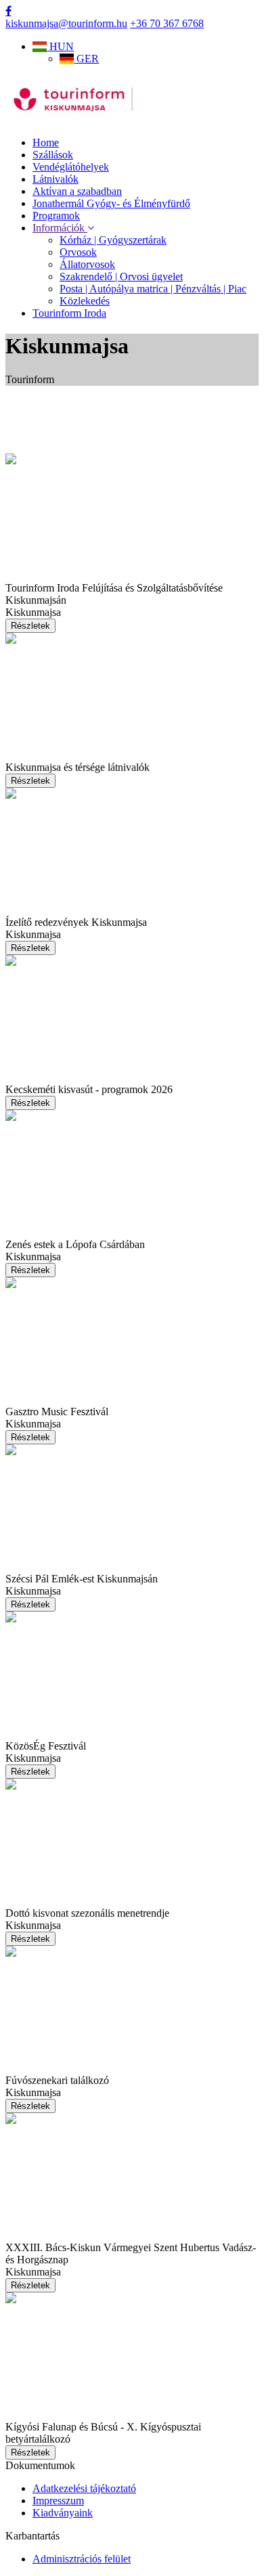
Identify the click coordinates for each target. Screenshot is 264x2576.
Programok (56, 216)
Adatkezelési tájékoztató (84, 2488)
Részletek (30, 626)
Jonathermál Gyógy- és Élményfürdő (111, 203)
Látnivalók (56, 179)
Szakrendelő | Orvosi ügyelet (121, 276)
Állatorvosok (87, 264)
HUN (60, 46)
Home (46, 142)
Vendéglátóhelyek (71, 167)
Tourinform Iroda (69, 313)
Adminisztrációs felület (82, 2559)
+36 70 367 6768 (167, 23)
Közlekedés (85, 301)
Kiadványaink (63, 2513)
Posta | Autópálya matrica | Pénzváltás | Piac (153, 289)
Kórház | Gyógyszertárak (113, 240)
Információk (60, 228)
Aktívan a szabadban (77, 191)
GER (86, 59)
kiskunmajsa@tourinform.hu (66, 23)
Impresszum (58, 2501)
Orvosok (78, 252)
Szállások (53, 155)
